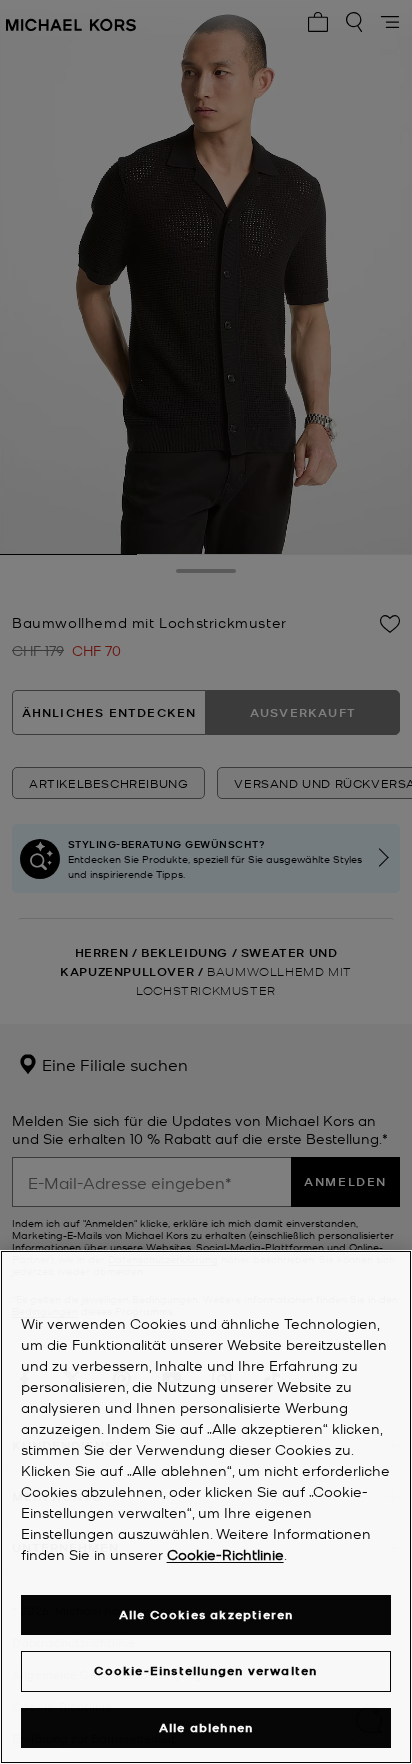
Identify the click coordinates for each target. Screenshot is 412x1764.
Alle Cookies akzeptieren (206, 1614)
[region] (206, 1507)
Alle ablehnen (206, 1727)
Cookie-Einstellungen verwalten (205, 1670)
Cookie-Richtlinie (225, 1554)
